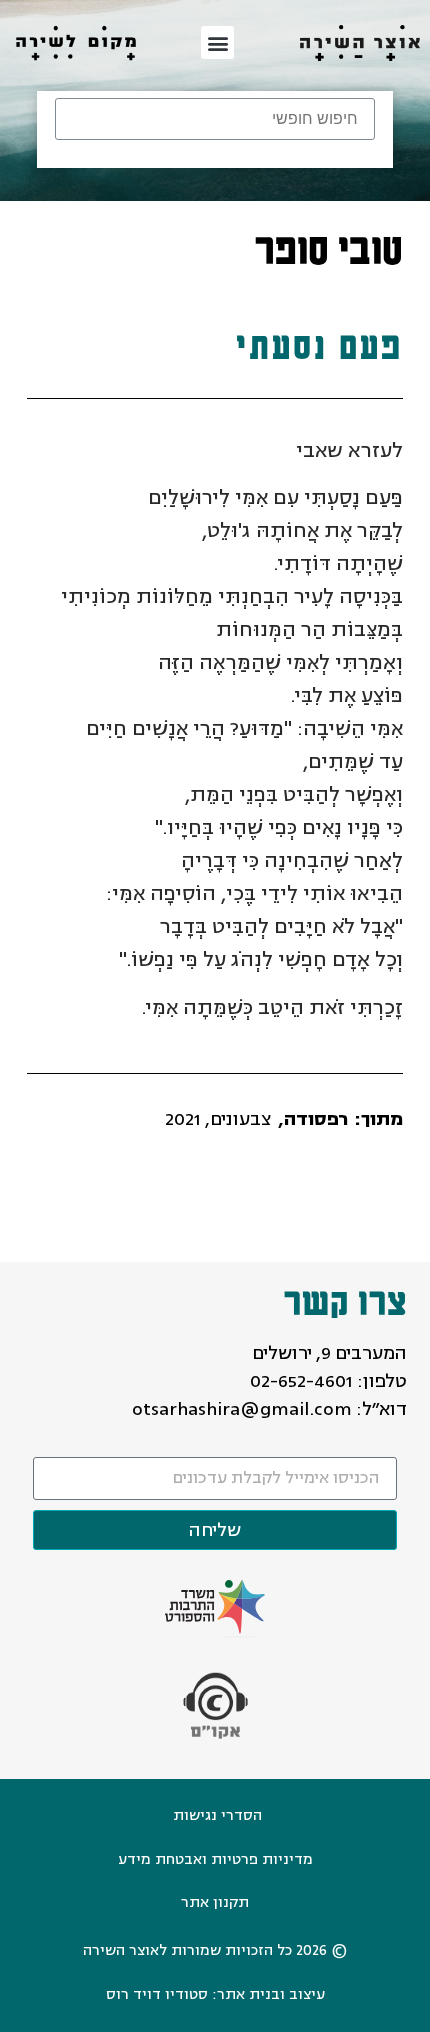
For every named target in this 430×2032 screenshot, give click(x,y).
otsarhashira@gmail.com (242, 1409)
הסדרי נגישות (217, 1815)
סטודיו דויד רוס (157, 1994)
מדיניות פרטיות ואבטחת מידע (215, 1859)
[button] (217, 42)
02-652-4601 (301, 1381)
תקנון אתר (215, 1902)
